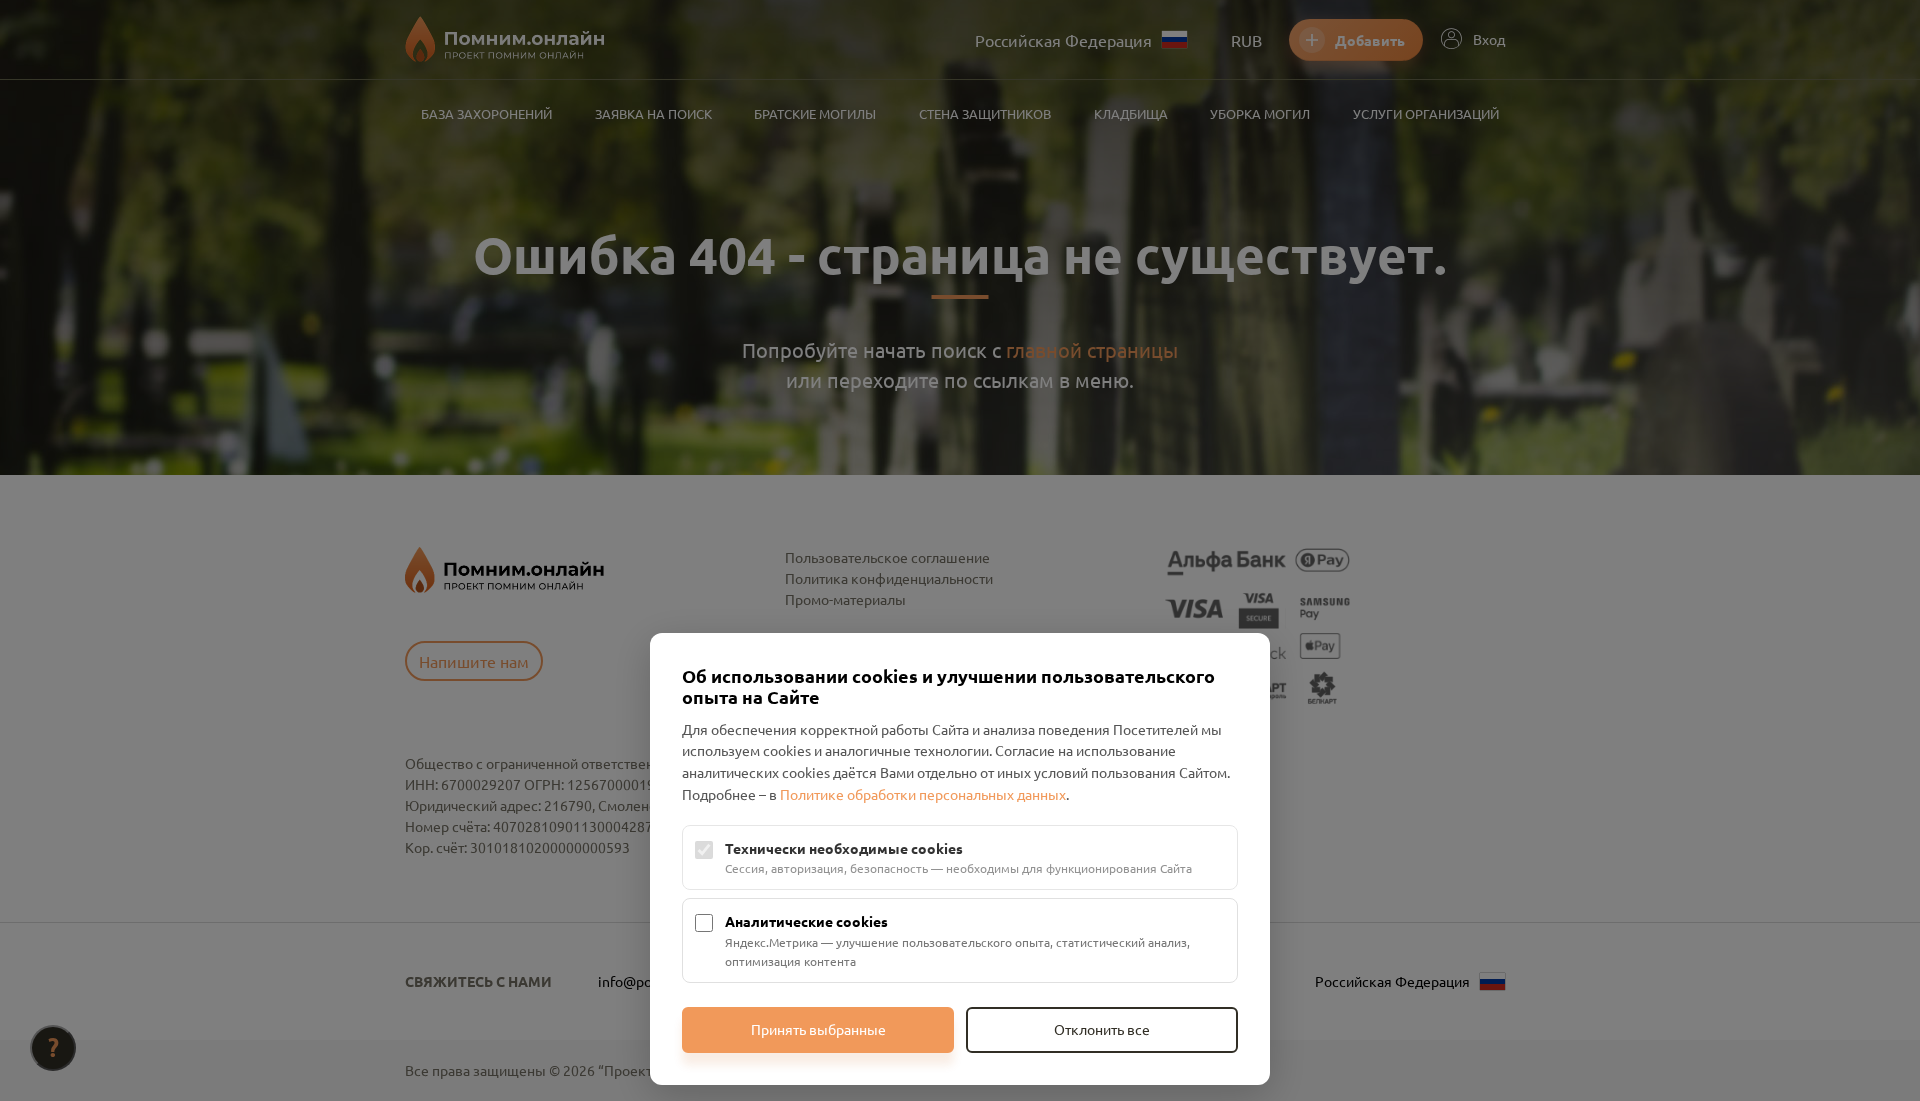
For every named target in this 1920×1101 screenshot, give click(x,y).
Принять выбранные (818, 1029)
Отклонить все (1102, 1029)
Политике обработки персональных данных (923, 794)
